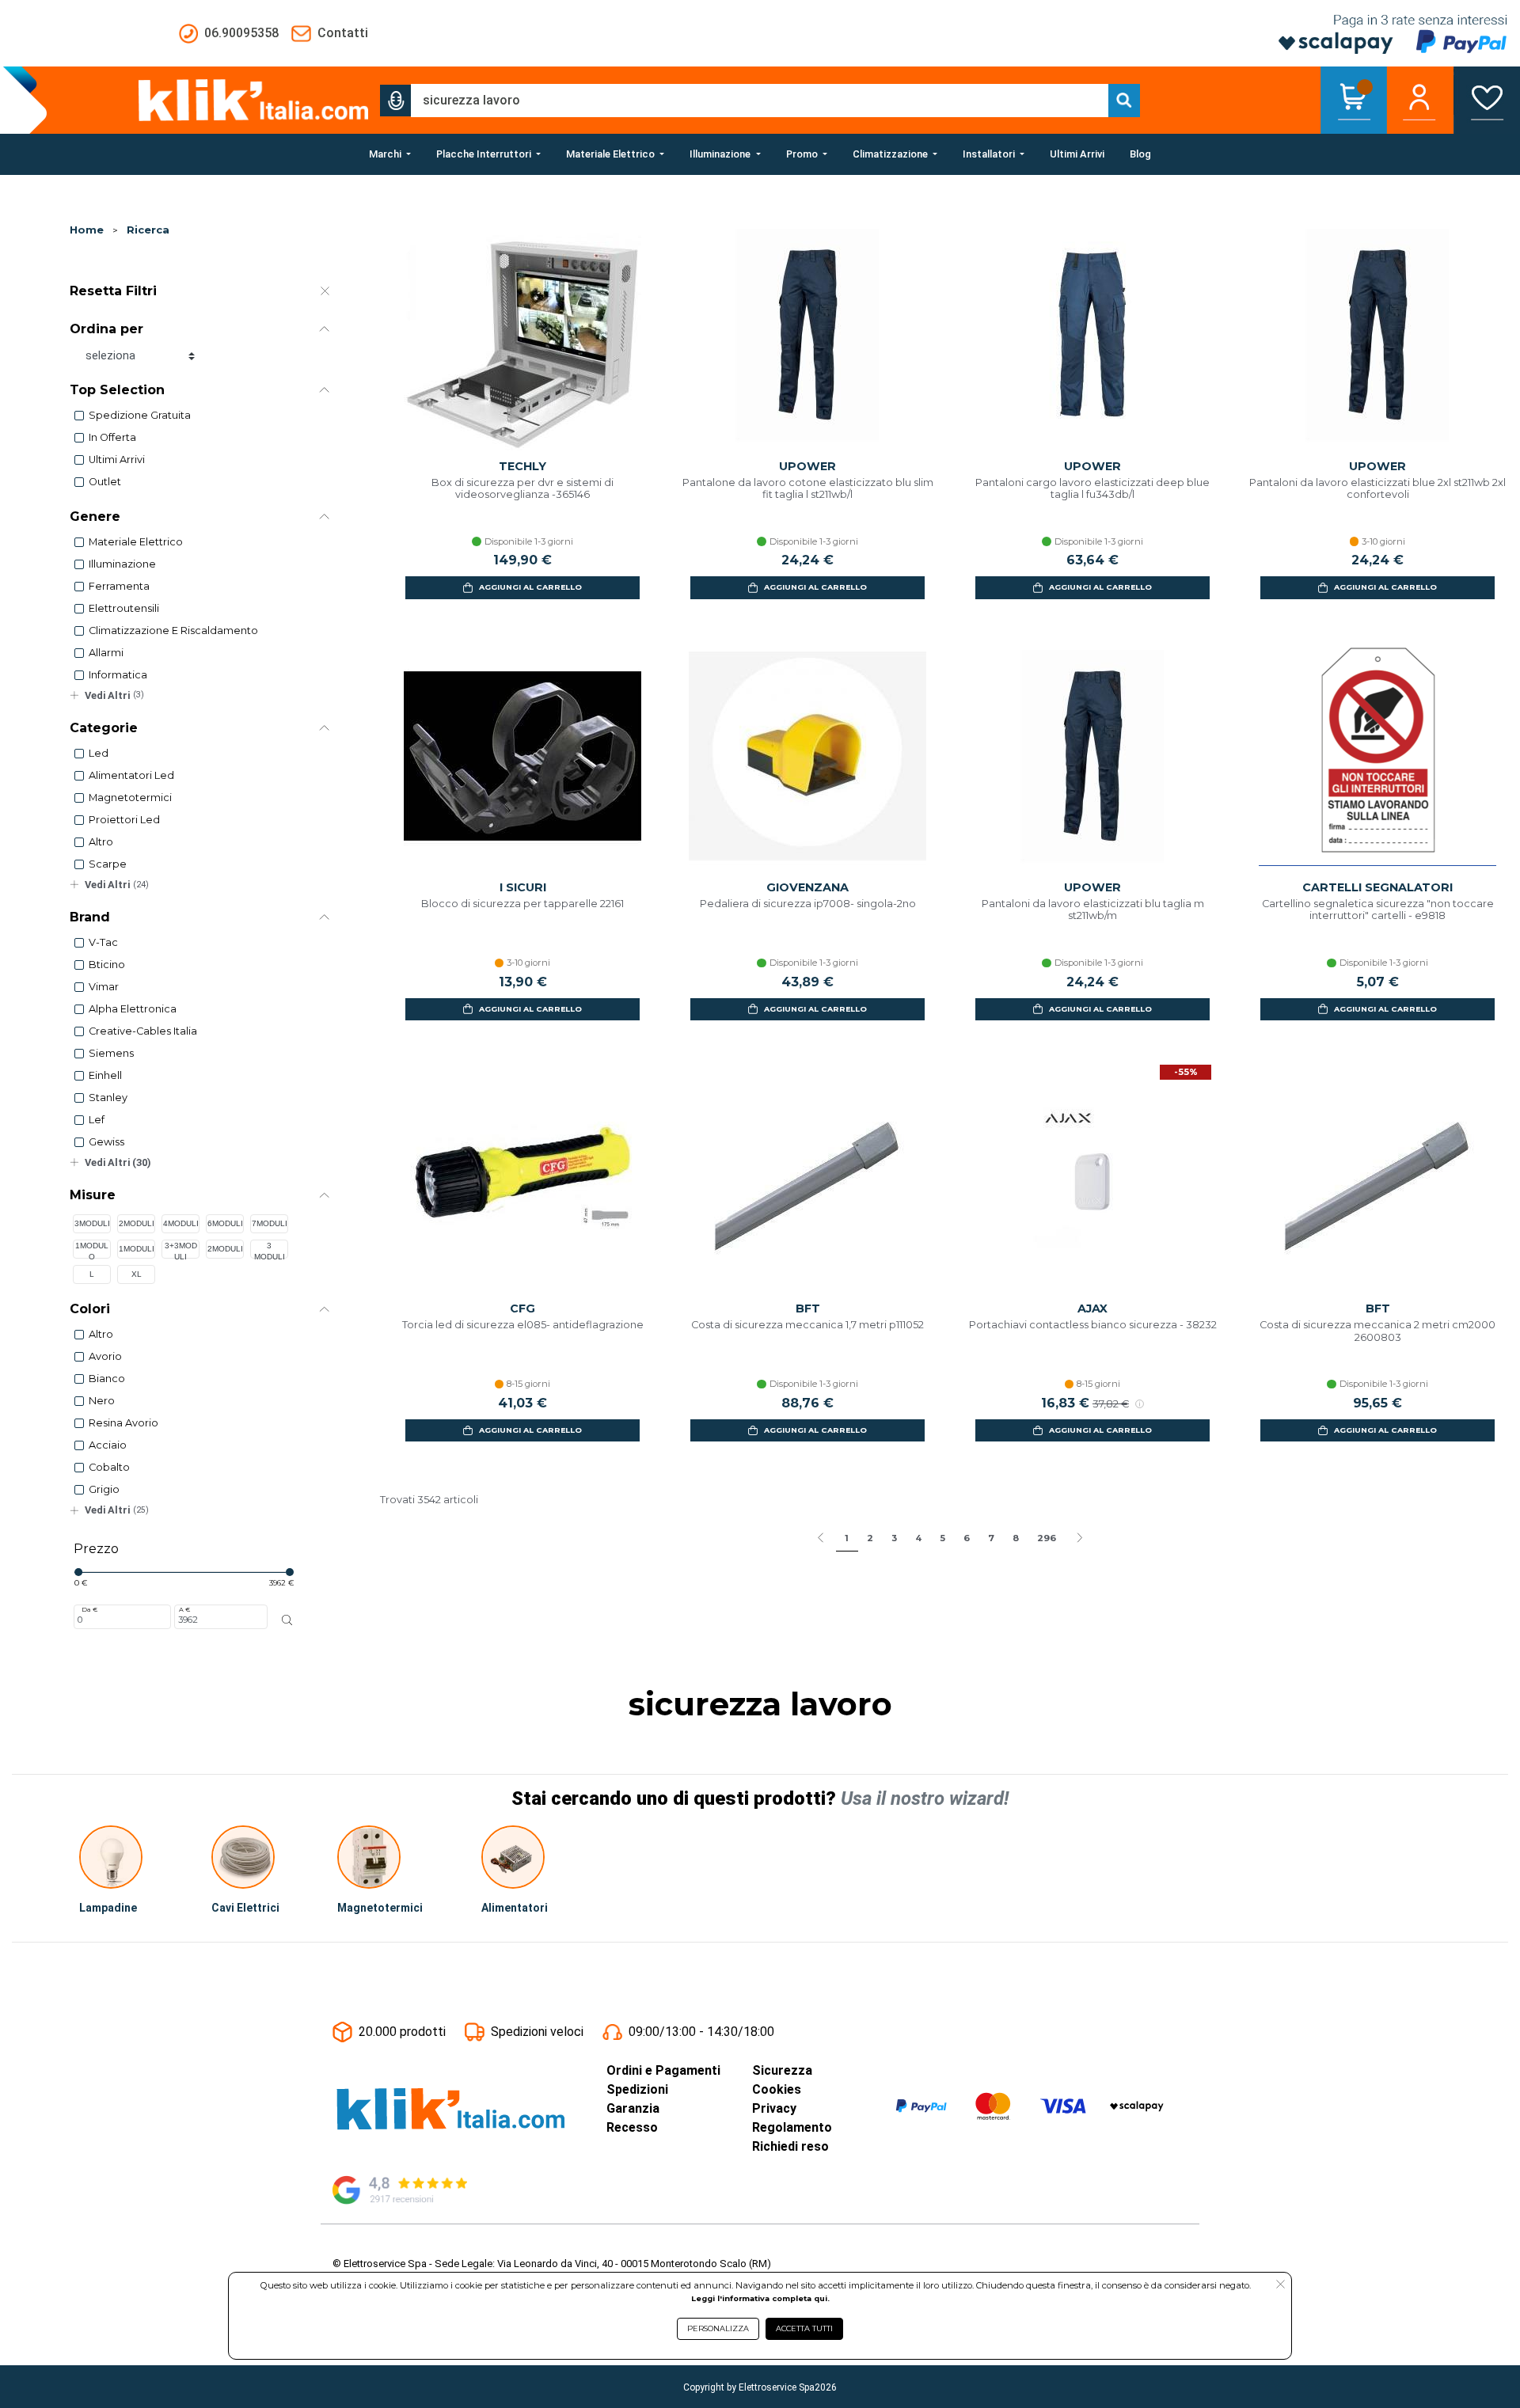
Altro (101, 842)
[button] (396, 101)
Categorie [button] (104, 728)
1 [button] (847, 1538)
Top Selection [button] (117, 390)
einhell (105, 1075)
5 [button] (942, 1538)
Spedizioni (637, 2089)
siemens (111, 1053)
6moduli (225, 1223)
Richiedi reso (790, 2146)
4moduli (181, 1223)
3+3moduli (181, 1250)
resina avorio (123, 1423)
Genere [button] (95, 517)
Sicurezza (782, 2070)
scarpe (108, 864)
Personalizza (718, 2328)
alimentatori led (131, 775)
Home (87, 230)
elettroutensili (124, 608)
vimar (104, 987)
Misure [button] (93, 1195)
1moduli (137, 1249)
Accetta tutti (804, 2328)
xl (137, 1274)
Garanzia (633, 2108)
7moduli (270, 1223)
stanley (108, 1098)
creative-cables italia (143, 1031)
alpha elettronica (133, 1009)
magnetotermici (130, 798)
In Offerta (112, 437)
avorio (105, 1356)
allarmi (106, 653)
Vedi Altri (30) (118, 1162)
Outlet (105, 482)
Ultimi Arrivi (117, 460)
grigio (104, 1489)
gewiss (106, 1142)
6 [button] (967, 1538)
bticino (107, 965)
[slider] (78, 1572)
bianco (107, 1379)
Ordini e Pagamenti (663, 2070)
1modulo (92, 1250)
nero (102, 1401)
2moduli (137, 1223)
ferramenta (119, 586)
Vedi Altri (114, 695)
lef (97, 1120)
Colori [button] (90, 1309)
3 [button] (894, 1538)
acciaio (108, 1445)
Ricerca (148, 230)
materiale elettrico (136, 542)
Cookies (777, 2089)
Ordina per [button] (106, 329)
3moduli (92, 1223)
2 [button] (870, 1538)
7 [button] (991, 1538)
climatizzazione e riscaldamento (173, 630)
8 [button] (1016, 1538)
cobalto (109, 1467)
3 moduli (270, 1250)
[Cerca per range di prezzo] (287, 1620)
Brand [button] (90, 917)
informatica (118, 675)
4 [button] (918, 1538)
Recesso (632, 2127)
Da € (89, 1609)
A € (184, 1609)
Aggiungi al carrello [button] (530, 587)
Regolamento (792, 2127)
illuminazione (122, 564)
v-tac (103, 942)
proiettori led (124, 820)
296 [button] (1047, 1538)
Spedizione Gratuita (140, 415)
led (99, 753)
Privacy (774, 2108)
